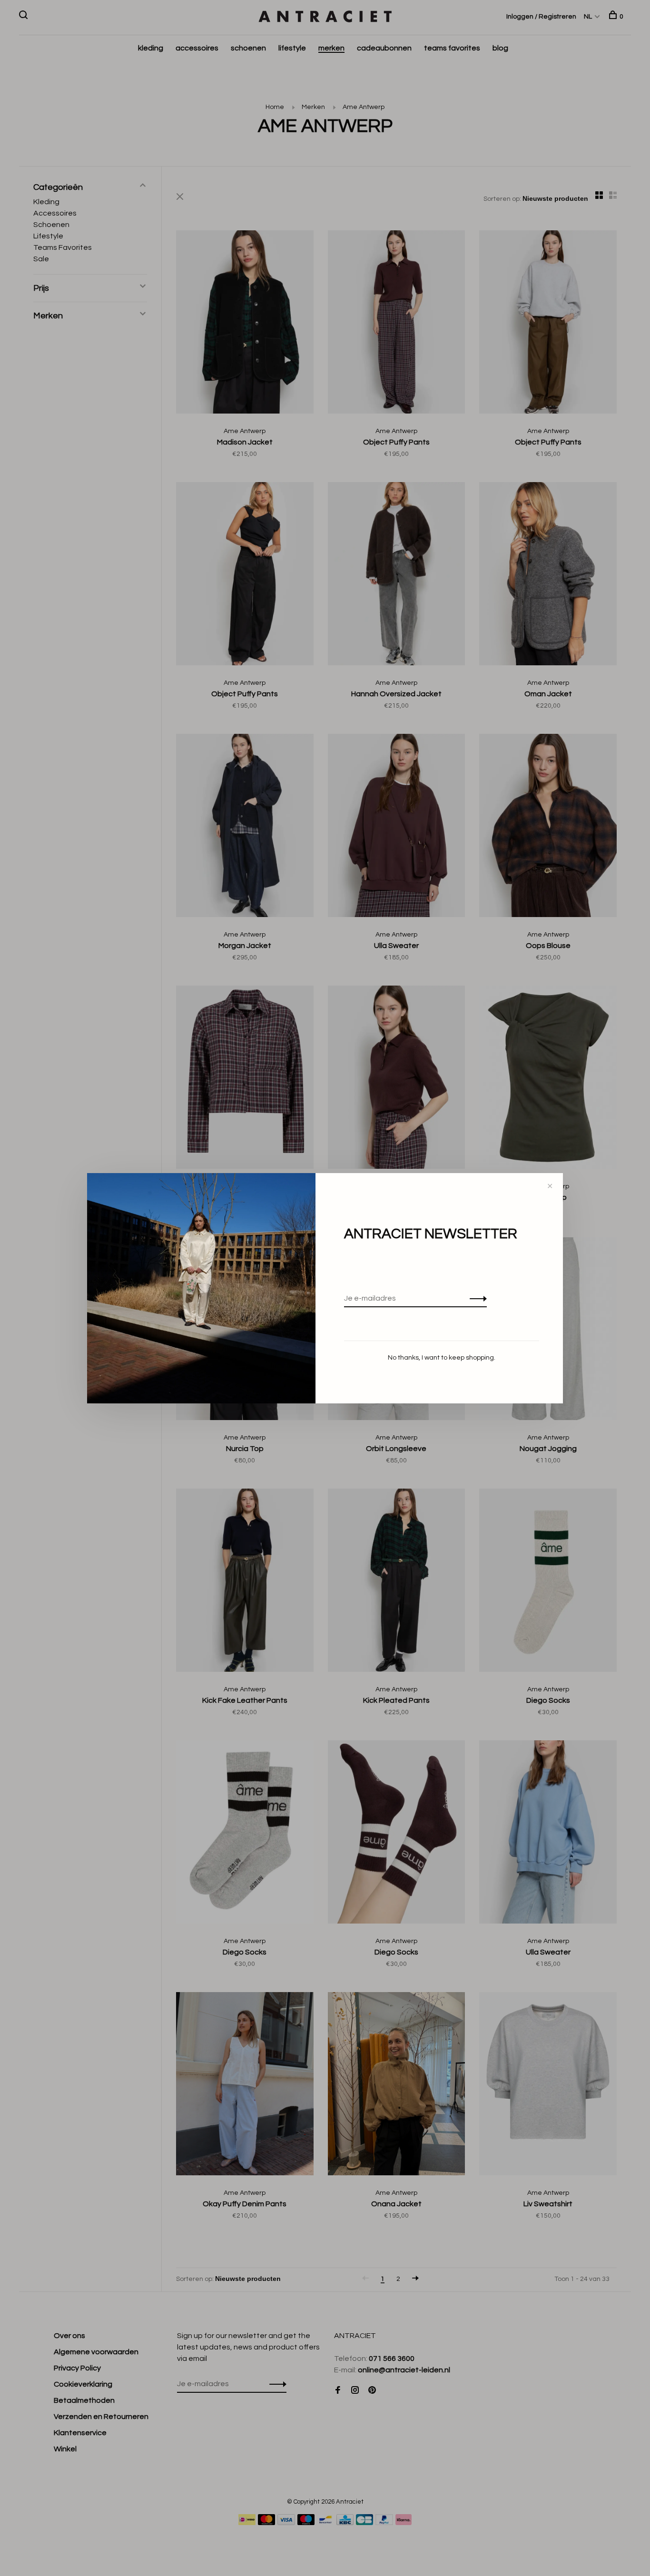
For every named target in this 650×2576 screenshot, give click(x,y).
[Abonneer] (476, 1298)
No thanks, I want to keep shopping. (442, 1358)
